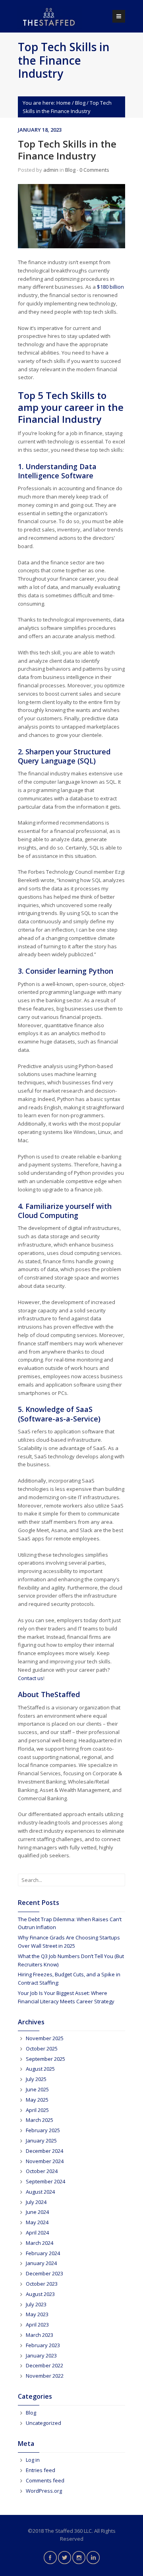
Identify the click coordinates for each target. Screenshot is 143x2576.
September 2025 (45, 2059)
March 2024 (40, 2243)
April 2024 (37, 2233)
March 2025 (40, 2120)
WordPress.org (44, 2491)
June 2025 (37, 2089)
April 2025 (37, 2110)
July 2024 (36, 2202)
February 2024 (43, 2253)
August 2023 (40, 2294)
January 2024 (41, 2263)
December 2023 (44, 2273)
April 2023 (37, 2325)
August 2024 (40, 2192)
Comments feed (45, 2480)
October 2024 (42, 2171)
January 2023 (41, 2355)
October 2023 (42, 2284)
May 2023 (37, 2314)
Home (64, 103)
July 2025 (36, 2079)
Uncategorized (43, 2423)
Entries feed (41, 2470)
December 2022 (44, 2365)
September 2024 (45, 2181)
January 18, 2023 (40, 130)
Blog (80, 103)
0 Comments (94, 170)
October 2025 (42, 2049)
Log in (33, 2460)
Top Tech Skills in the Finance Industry (67, 150)
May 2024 (37, 2222)
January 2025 (41, 2141)
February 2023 (43, 2345)
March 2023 (40, 2335)
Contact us (31, 1678)
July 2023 (36, 2304)
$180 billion (110, 287)
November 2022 (45, 2376)
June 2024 (37, 2212)
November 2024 (45, 2161)
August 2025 (40, 2069)
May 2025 (37, 2100)
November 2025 (45, 2038)
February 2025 (43, 2130)
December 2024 (44, 2151)
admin (51, 170)
